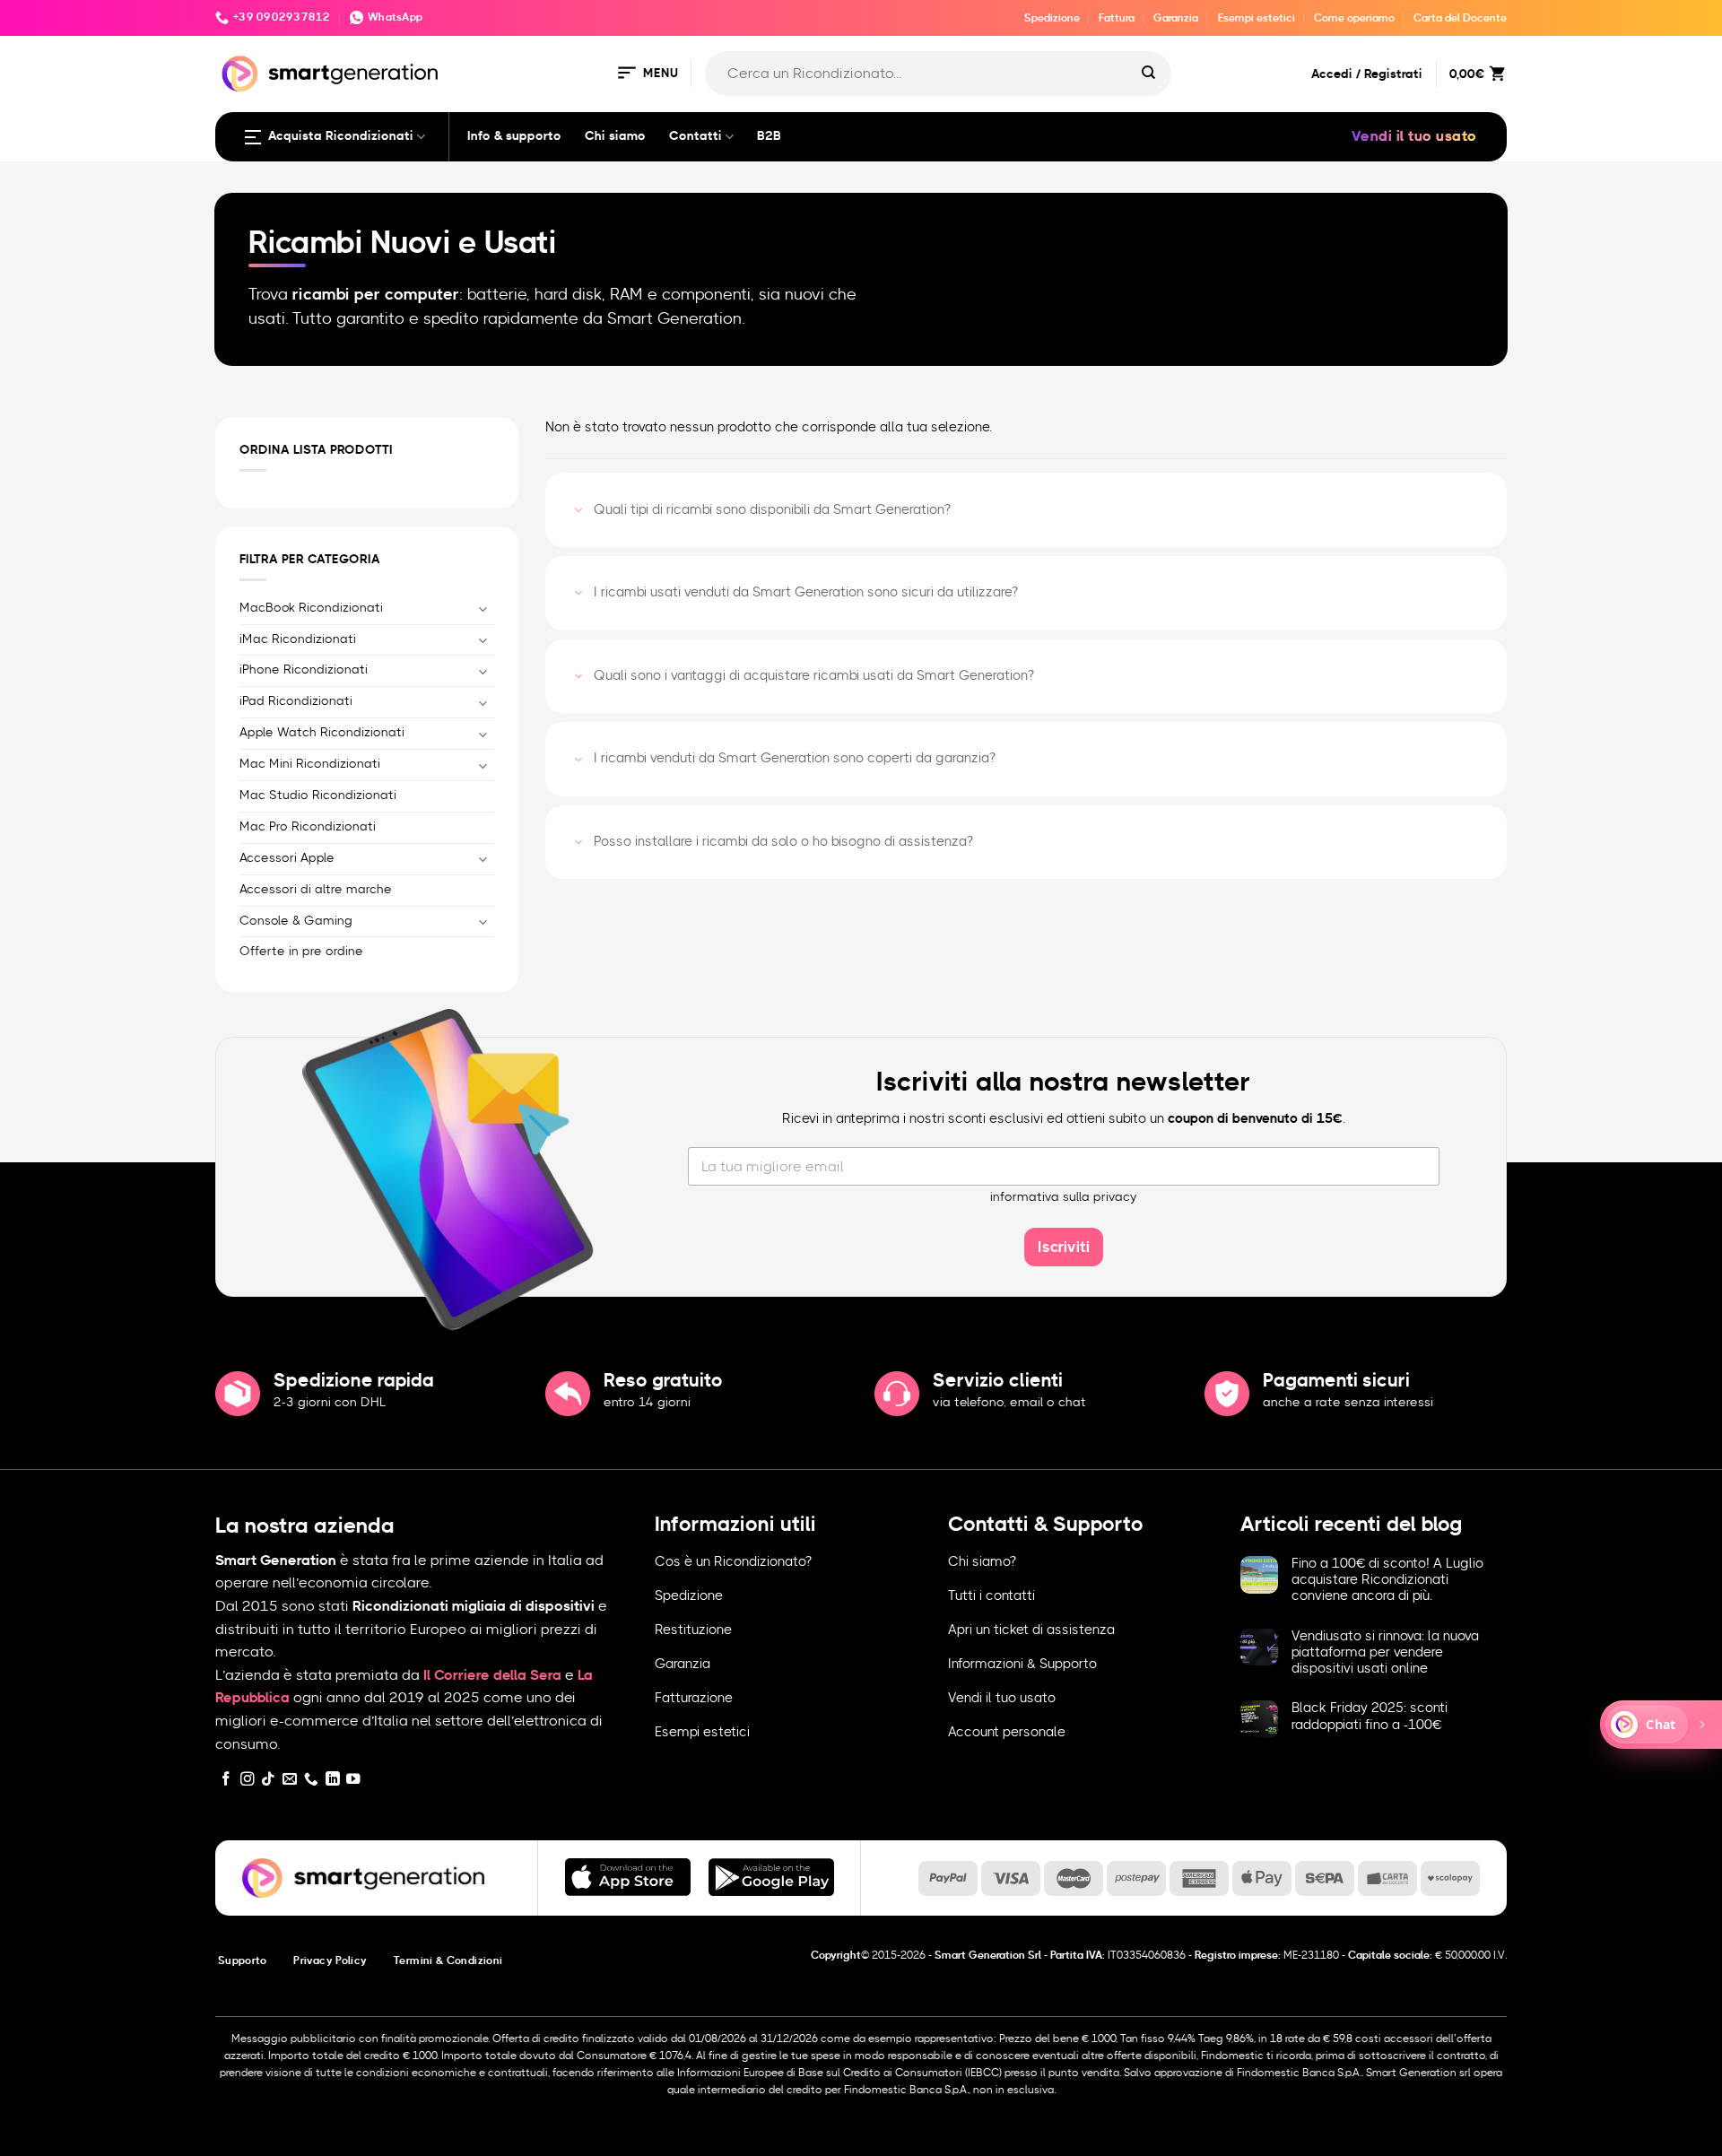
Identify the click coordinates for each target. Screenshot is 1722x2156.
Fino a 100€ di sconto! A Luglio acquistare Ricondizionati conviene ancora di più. (1387, 1580)
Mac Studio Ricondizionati (318, 795)
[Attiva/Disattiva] (483, 609)
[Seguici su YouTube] (353, 1780)
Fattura (1117, 18)
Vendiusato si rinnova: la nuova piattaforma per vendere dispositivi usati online (1385, 1652)
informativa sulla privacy (1064, 1197)
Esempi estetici (1257, 18)
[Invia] (1149, 74)
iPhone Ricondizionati (304, 670)
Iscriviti (1064, 1247)
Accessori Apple (287, 857)
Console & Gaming (296, 920)
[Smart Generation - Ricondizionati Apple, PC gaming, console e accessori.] (330, 74)
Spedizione (1052, 18)
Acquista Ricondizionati (341, 136)
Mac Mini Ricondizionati (310, 764)
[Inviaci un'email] (290, 1780)
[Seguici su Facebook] (226, 1780)
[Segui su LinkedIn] (333, 1780)
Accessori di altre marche (316, 889)
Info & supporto (514, 136)
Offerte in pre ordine (301, 952)
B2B (769, 136)
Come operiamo (1354, 18)
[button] (647, 74)
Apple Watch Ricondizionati (322, 733)
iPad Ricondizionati (296, 701)
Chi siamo (615, 136)
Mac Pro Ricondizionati (308, 826)
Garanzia (1176, 18)
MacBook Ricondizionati (311, 607)
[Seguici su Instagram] (248, 1780)
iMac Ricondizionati (298, 639)
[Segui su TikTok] (268, 1780)
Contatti (696, 136)
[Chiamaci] (311, 1780)
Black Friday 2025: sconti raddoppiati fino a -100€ (1370, 1716)
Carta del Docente (1460, 18)
